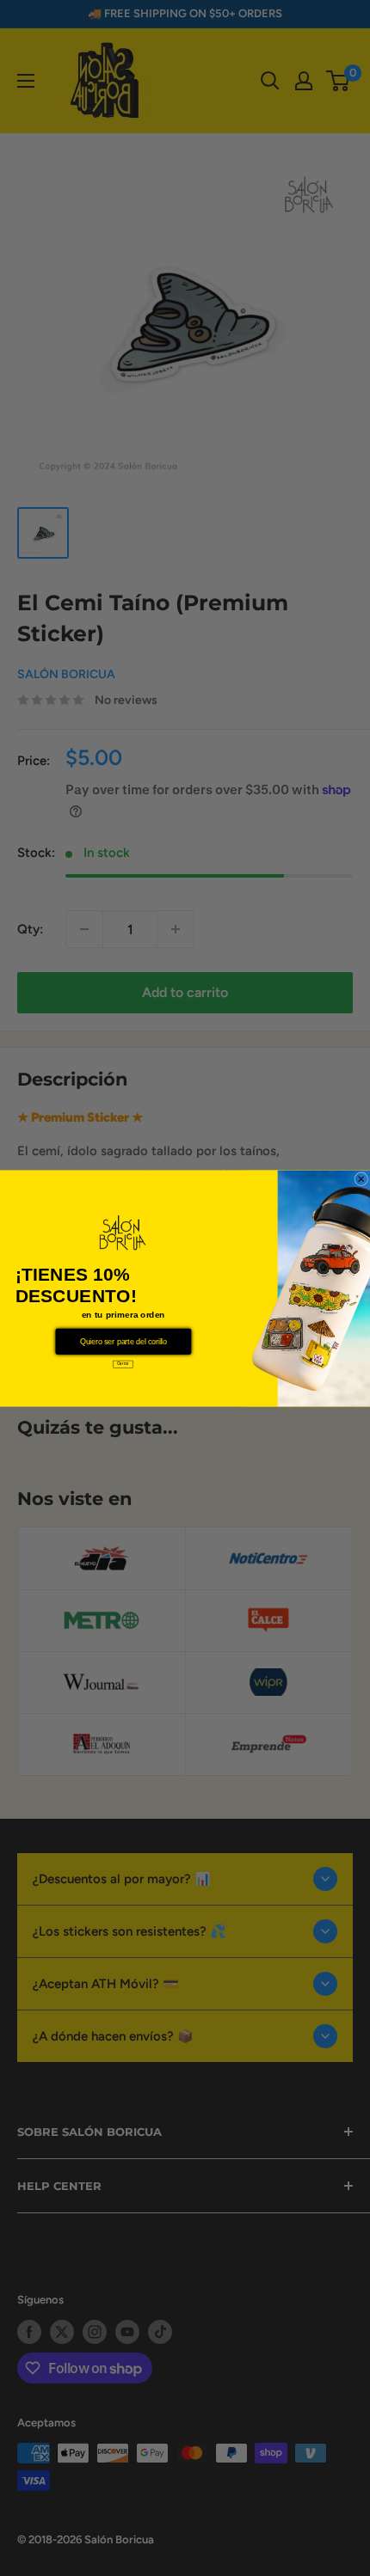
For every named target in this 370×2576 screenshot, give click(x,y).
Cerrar (123, 1363)
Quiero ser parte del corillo (123, 1341)
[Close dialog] (361, 1178)
